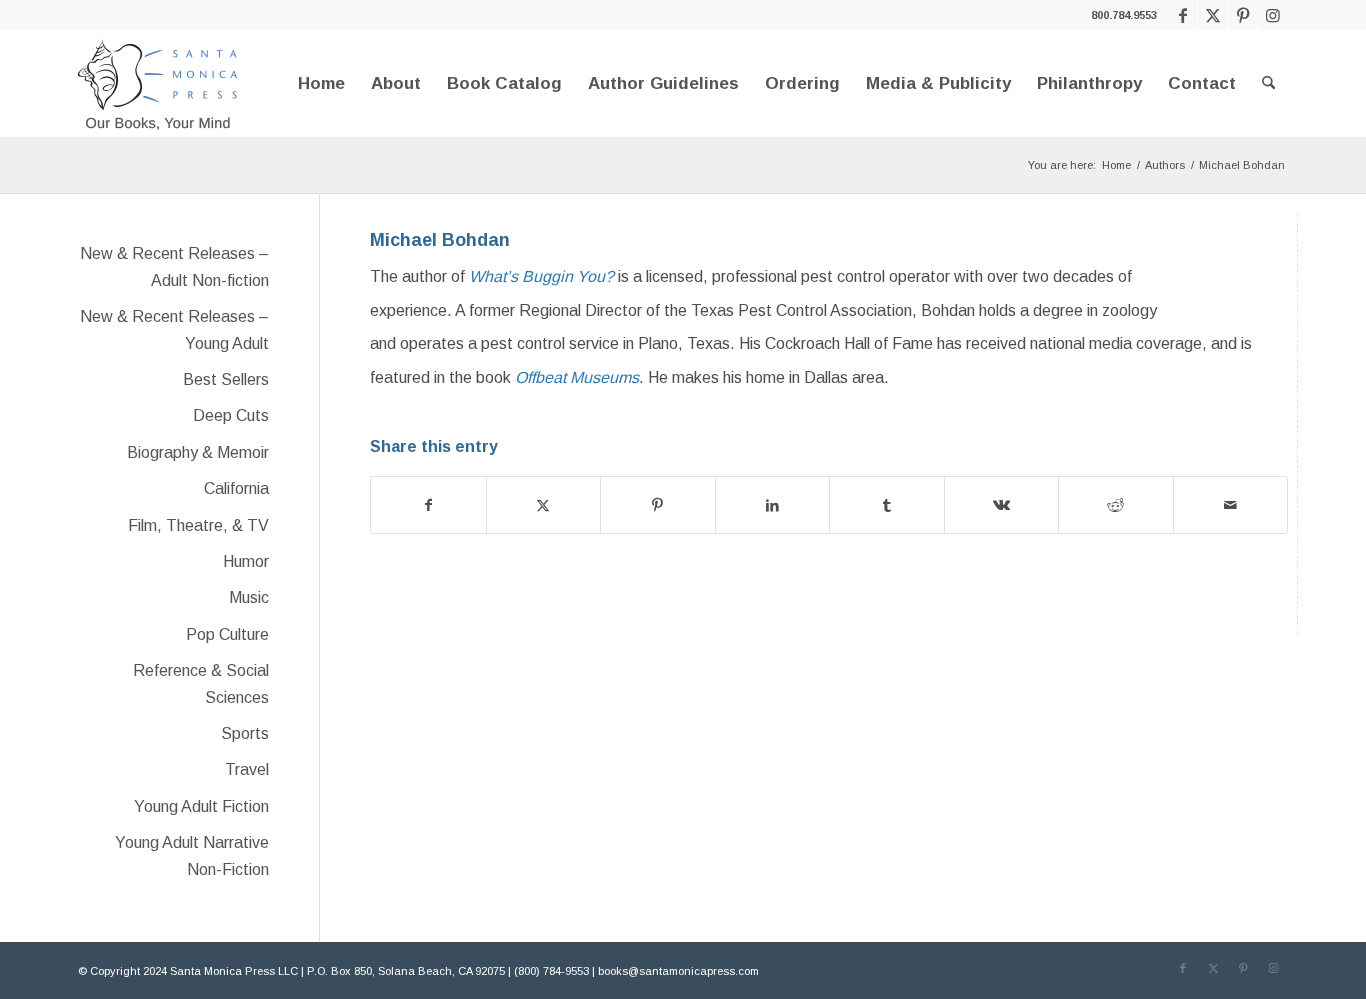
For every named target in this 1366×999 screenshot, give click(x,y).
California (236, 488)
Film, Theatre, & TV (198, 525)
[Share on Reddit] (1116, 505)
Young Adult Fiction (201, 806)
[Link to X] (1212, 15)
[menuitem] (321, 84)
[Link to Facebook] (1182, 15)
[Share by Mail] (1231, 505)
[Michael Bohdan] (1247, 260)
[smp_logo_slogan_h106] (158, 84)
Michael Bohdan (440, 240)
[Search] (1268, 84)
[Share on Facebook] (428, 505)
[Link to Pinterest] (1242, 15)
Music (249, 597)
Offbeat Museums (577, 377)
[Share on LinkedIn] (773, 505)
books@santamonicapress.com (678, 971)
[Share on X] (544, 505)
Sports (245, 733)
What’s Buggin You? (541, 276)
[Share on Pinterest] (658, 505)
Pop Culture (227, 634)
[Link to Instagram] (1273, 15)
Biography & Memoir (198, 452)
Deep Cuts (231, 415)
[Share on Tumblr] (887, 505)
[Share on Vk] (1002, 505)
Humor (246, 561)
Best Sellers (226, 379)
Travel (247, 769)
